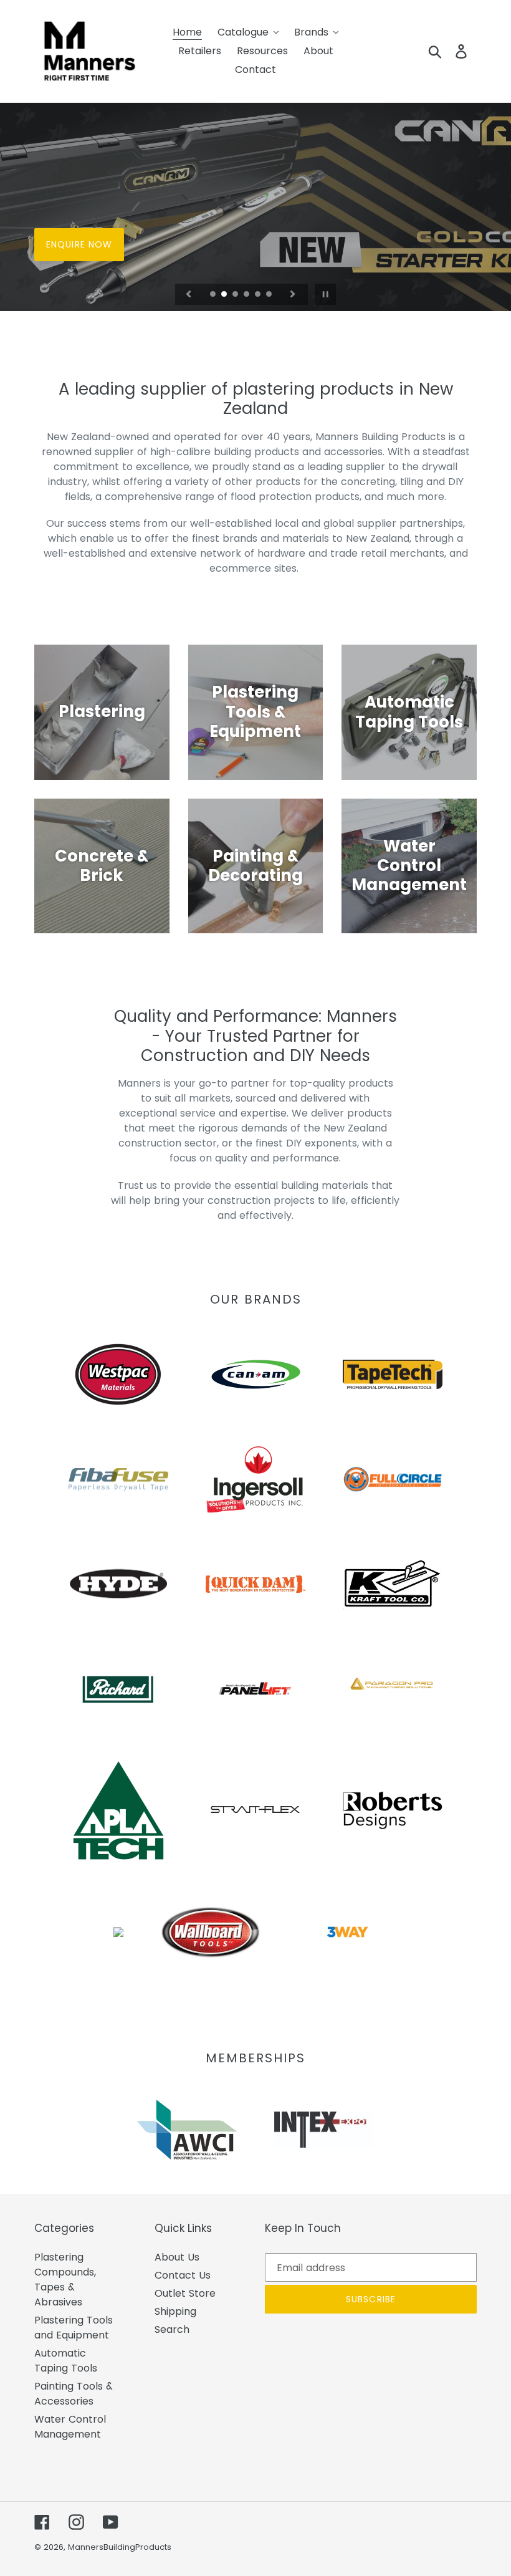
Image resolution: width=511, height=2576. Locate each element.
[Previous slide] (189, 294)
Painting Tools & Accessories (74, 2394)
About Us (177, 2257)
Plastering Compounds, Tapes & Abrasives (65, 2280)
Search (172, 2329)
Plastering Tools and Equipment (74, 2328)
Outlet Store (185, 2293)
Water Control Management (70, 2427)
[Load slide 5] (259, 295)
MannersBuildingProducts (120, 2547)
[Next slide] (293, 294)
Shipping (175, 2311)
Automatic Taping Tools (66, 2361)
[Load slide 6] (270, 295)
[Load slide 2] (225, 295)
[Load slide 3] (236, 295)
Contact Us (183, 2275)
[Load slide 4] (247, 295)
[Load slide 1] (214, 295)
